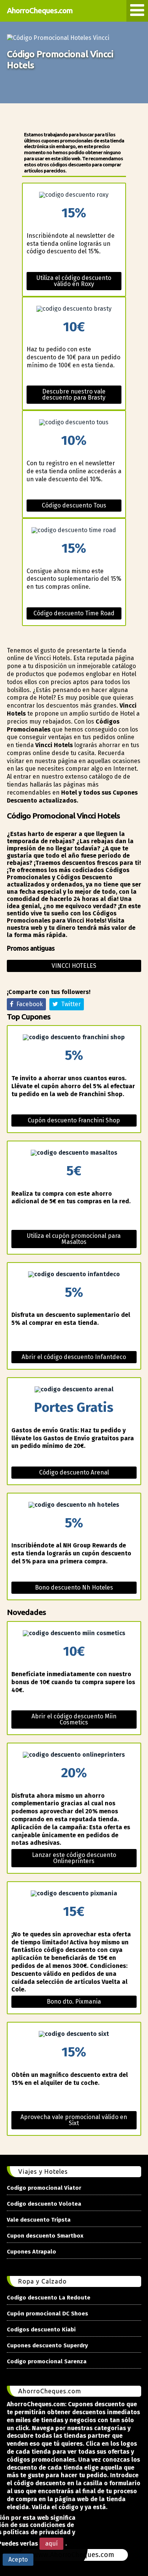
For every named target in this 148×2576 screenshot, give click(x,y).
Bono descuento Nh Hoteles (74, 1587)
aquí (51, 2544)
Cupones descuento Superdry (47, 2345)
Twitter (69, 1004)
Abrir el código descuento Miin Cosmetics (74, 1719)
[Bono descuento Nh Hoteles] (74, 1505)
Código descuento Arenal (74, 1472)
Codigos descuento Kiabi (41, 2329)
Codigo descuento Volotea (44, 2204)
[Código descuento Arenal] (74, 1389)
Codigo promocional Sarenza (47, 2361)
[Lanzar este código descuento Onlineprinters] (74, 1755)
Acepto (18, 2559)
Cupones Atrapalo (31, 2252)
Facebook (28, 1004)
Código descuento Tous (74, 505)
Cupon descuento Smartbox (45, 2236)
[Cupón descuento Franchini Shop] (74, 1037)
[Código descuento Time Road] (74, 530)
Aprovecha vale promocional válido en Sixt (74, 2120)
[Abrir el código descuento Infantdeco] (74, 1274)
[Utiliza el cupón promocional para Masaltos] (74, 1153)
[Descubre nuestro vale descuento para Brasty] (74, 309)
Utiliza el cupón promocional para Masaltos (74, 1239)
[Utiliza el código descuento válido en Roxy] (74, 195)
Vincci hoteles (74, 966)
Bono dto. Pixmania (74, 2002)
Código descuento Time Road (74, 613)
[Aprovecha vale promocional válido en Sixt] (74, 2034)
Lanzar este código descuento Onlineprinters (74, 1858)
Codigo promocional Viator (44, 2188)
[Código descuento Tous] (74, 422)
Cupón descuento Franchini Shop (74, 1120)
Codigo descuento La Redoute (49, 2298)
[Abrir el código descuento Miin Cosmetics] (74, 1633)
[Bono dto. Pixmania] (74, 1893)
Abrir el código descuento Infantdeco (74, 1357)
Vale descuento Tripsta (39, 2220)
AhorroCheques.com (40, 10)
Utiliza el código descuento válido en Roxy (74, 281)
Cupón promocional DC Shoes (47, 2314)
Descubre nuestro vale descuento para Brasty (74, 394)
